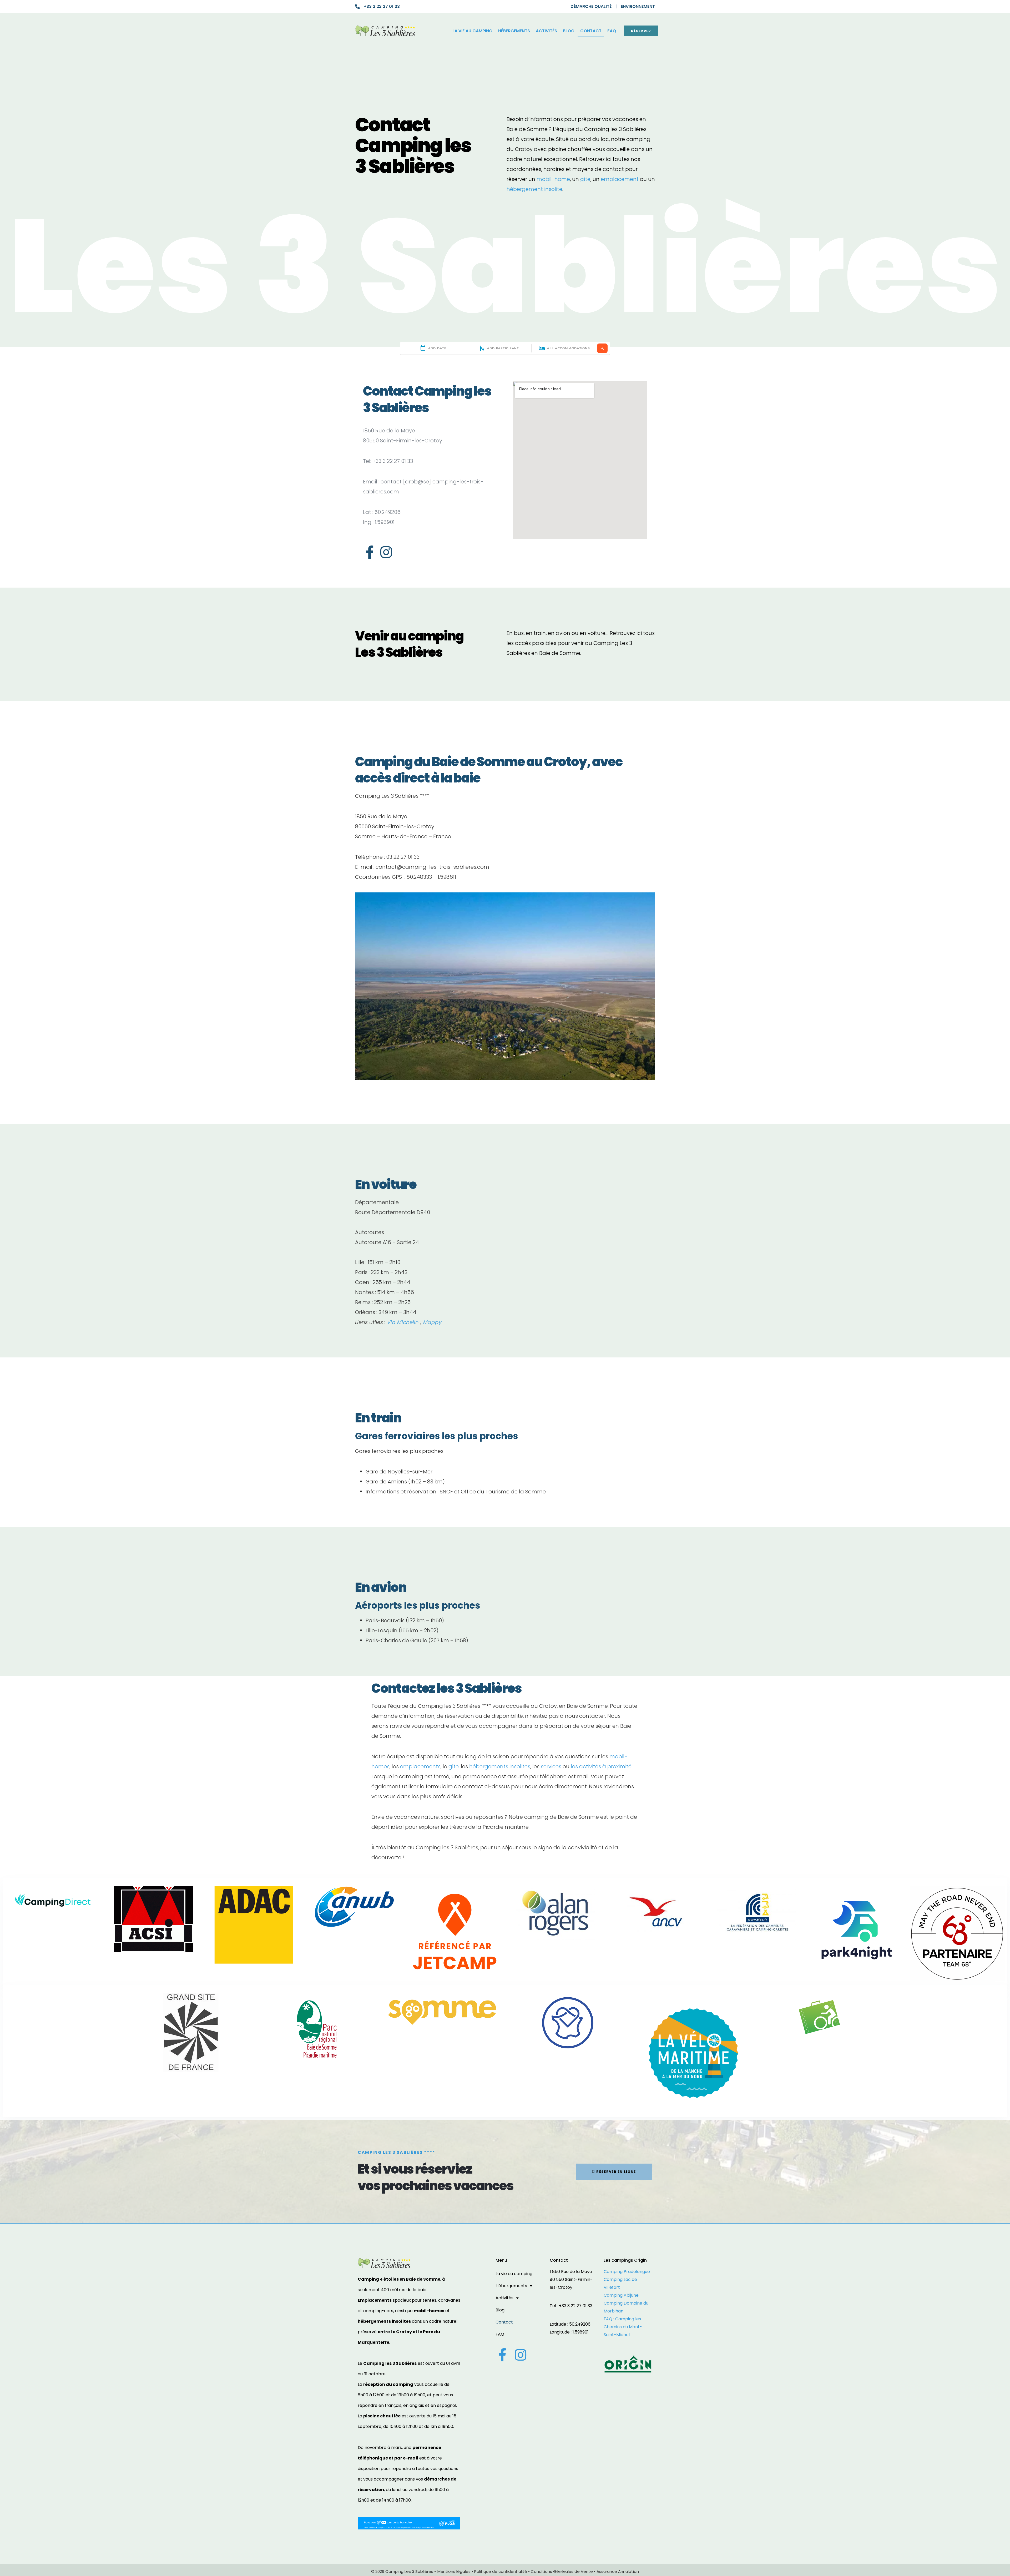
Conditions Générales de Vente (562, 2571)
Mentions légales (454, 2571)
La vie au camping (472, 31)
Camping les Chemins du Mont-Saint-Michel (623, 2327)
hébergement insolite (534, 189)
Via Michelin (403, 1322)
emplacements (420, 1766)
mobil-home (553, 179)
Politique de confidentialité (501, 2571)
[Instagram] (386, 552)
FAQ (612, 31)
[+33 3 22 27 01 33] (357, 7)
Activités (546, 31)
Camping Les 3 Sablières (409, 2571)
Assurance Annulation (618, 2571)
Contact (591, 31)
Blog (569, 31)
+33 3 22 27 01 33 (382, 6)
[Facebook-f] (370, 552)
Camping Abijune (621, 2295)
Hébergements (514, 31)
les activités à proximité (601, 1766)
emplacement (620, 179)
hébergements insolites (500, 1766)
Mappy (432, 1322)
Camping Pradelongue (627, 2272)
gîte (585, 179)
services (551, 1766)
